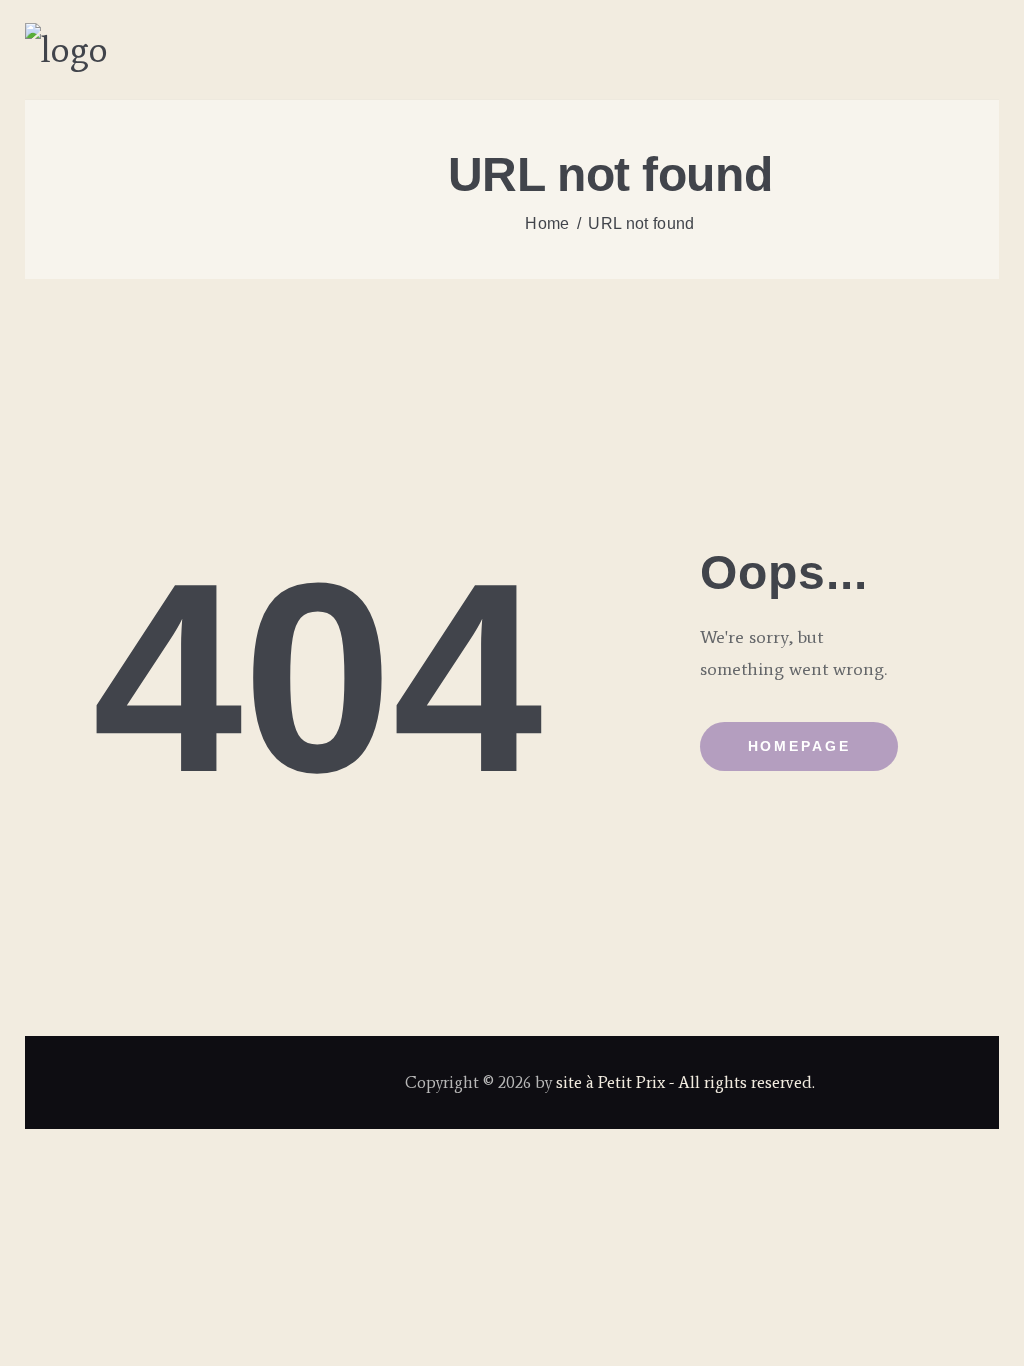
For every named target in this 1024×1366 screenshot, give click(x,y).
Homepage (799, 746)
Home (547, 223)
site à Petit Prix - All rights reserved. (685, 1082)
